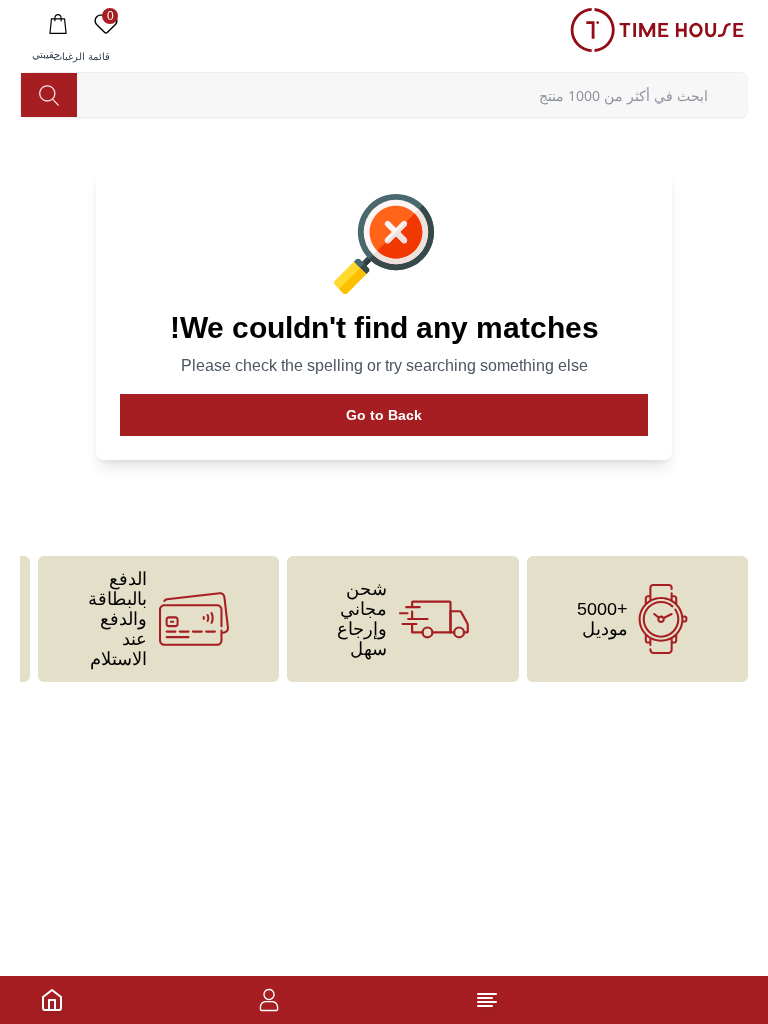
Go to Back (384, 415)
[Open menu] (487, 1000)
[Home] (52, 1000)
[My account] (269, 1000)
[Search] (49, 95)
